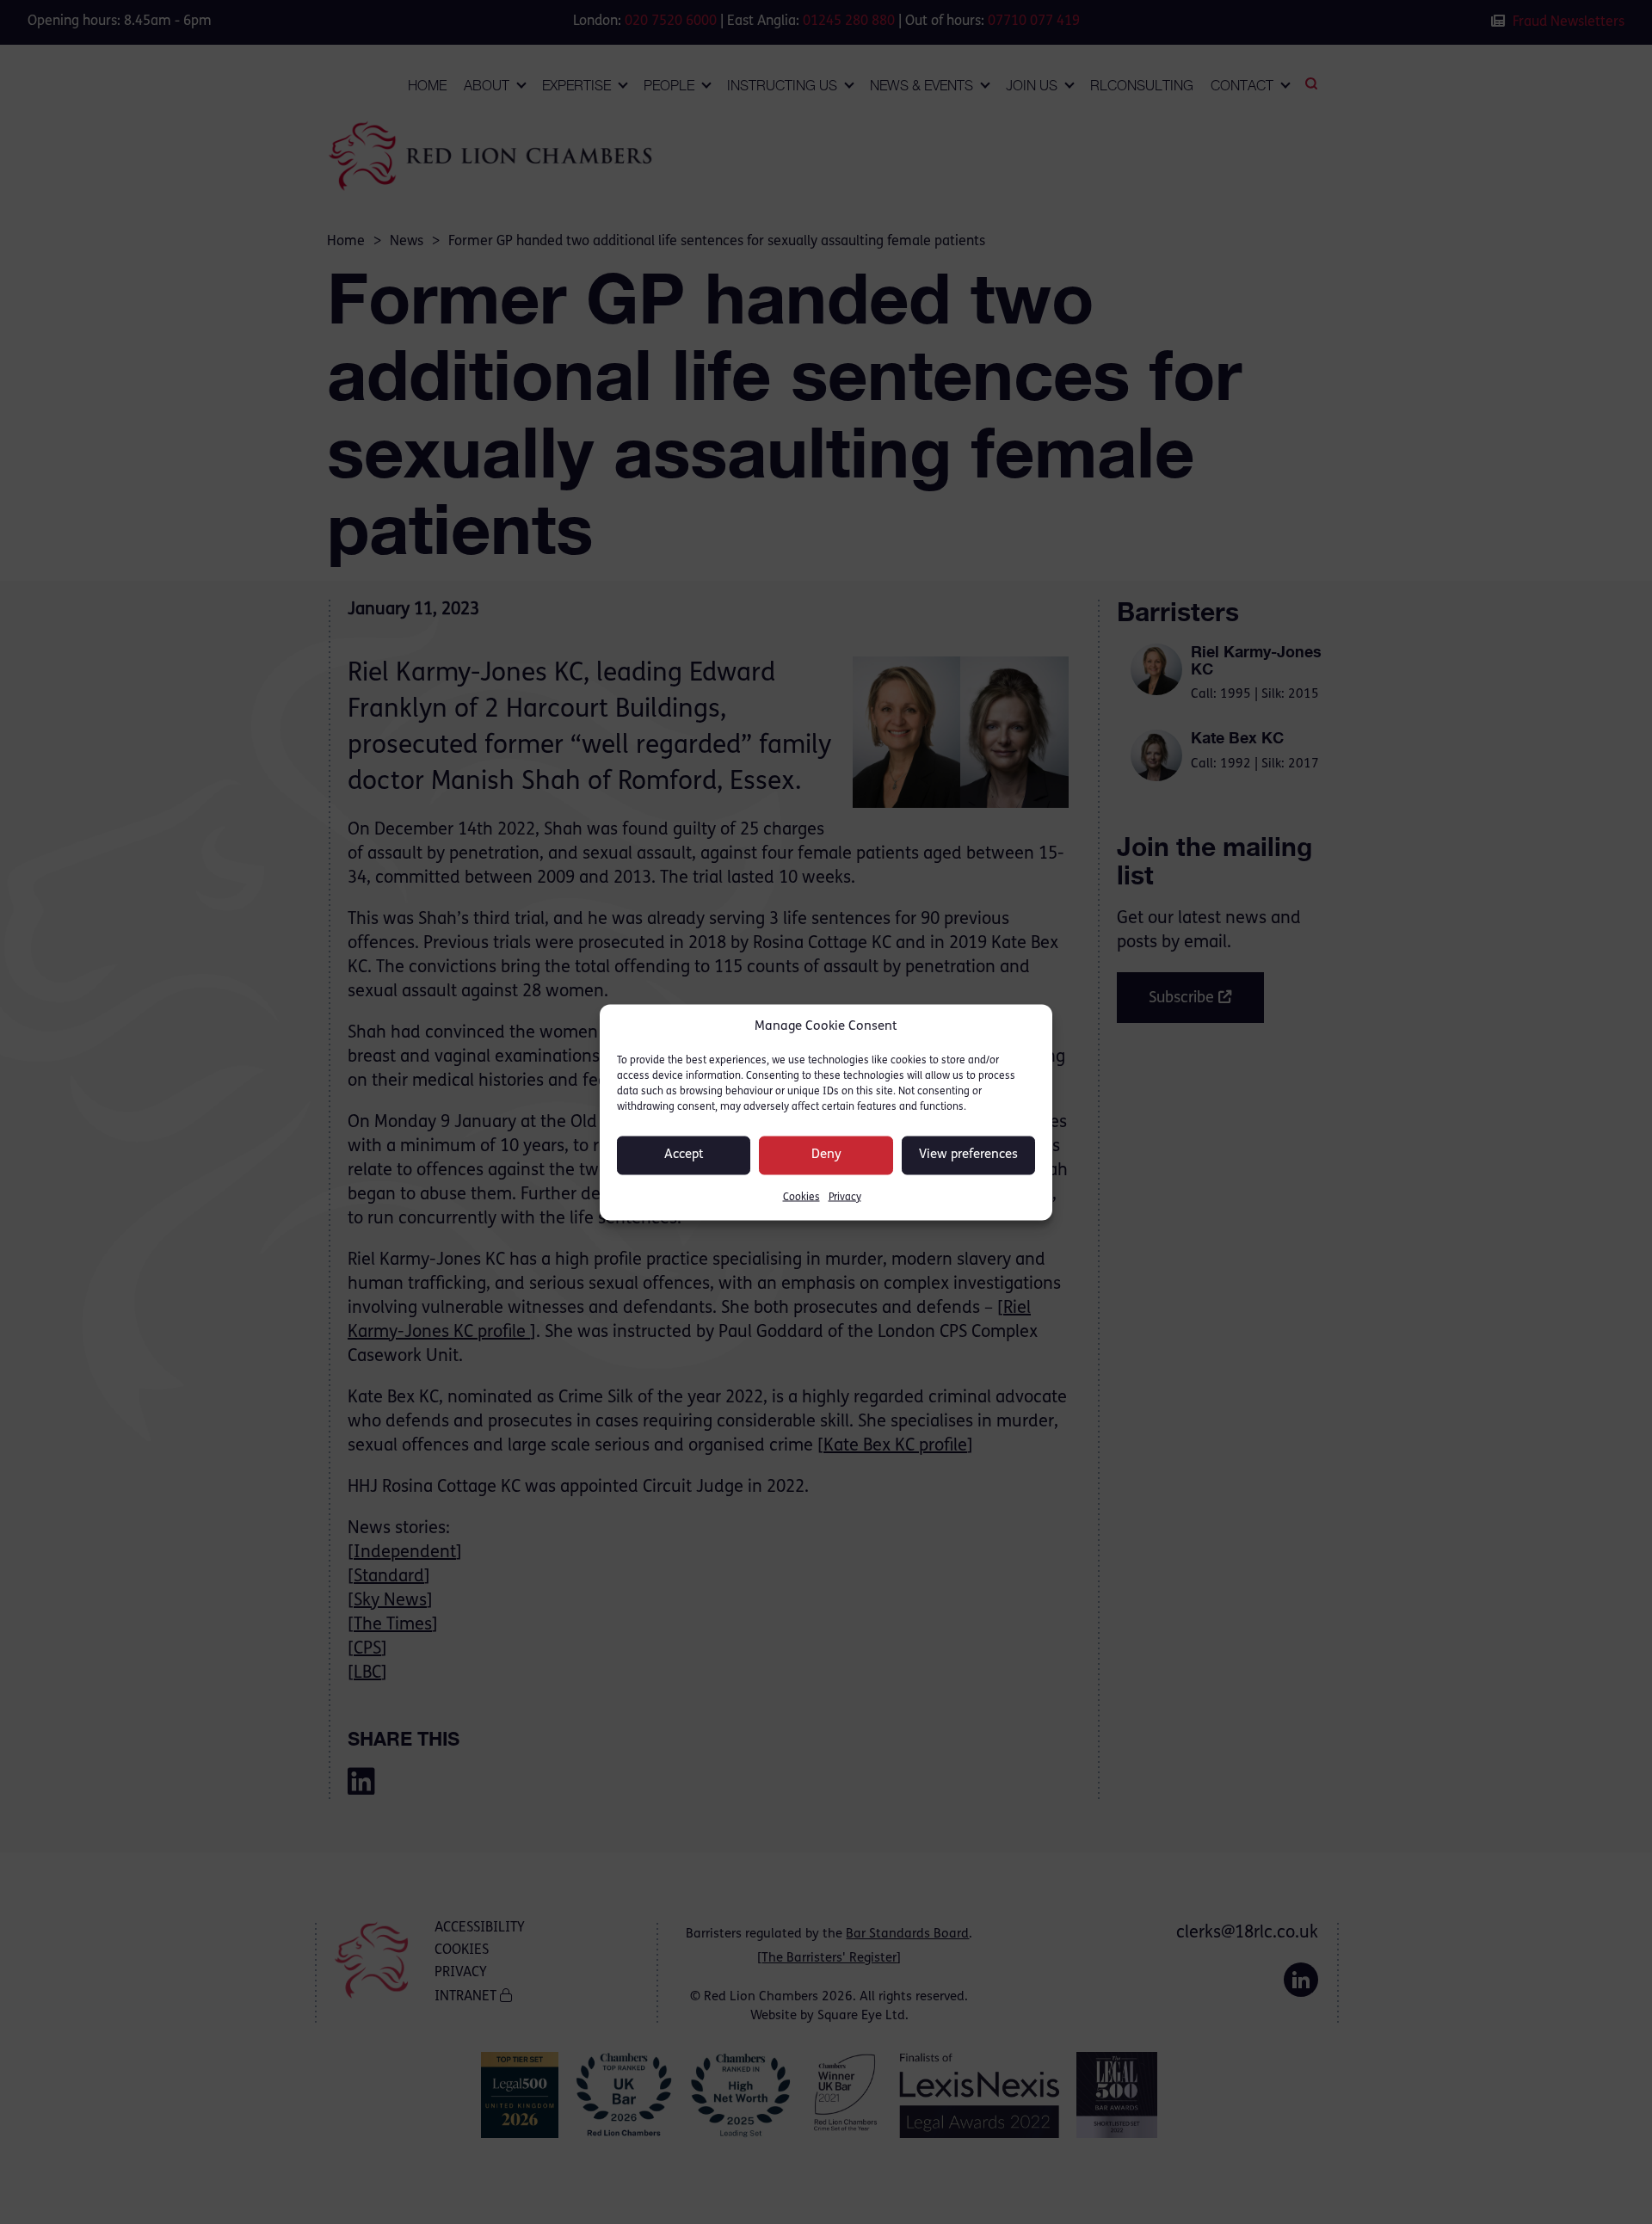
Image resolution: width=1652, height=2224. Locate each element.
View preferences (968, 1155)
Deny (826, 1155)
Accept (684, 1155)
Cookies (801, 1197)
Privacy (845, 1197)
